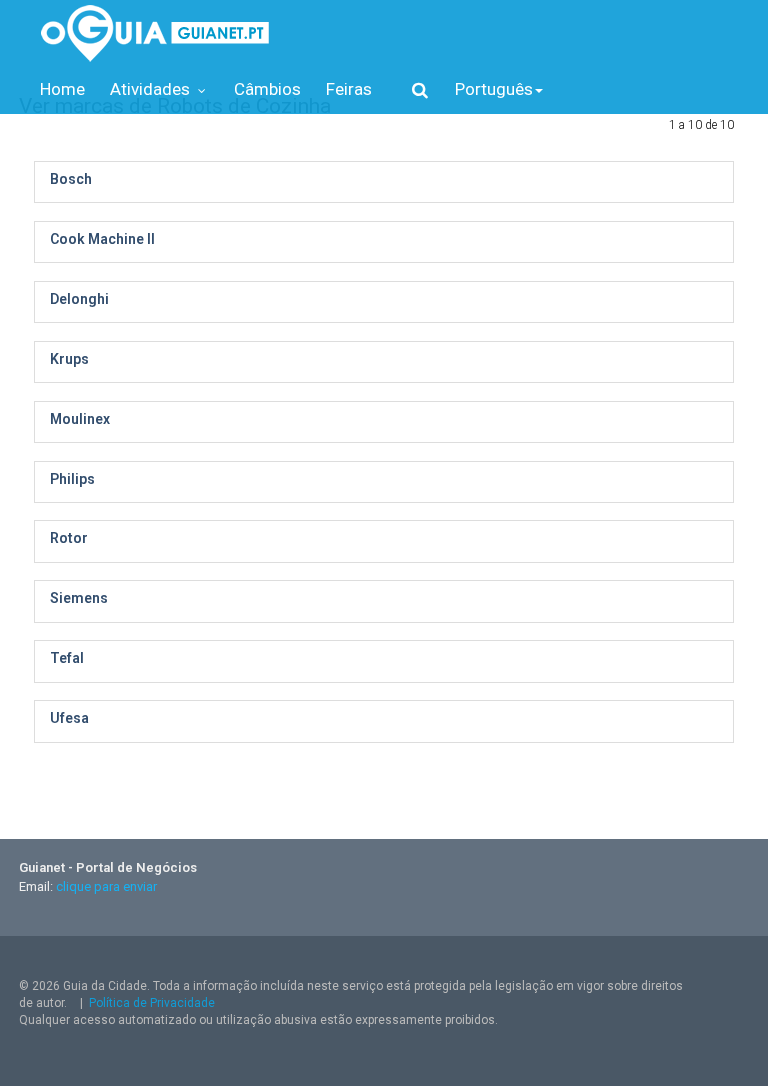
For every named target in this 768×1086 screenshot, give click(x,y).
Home (62, 89)
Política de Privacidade (152, 1003)
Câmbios (267, 89)
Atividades (152, 89)
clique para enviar (106, 886)
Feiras (349, 89)
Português (494, 89)
